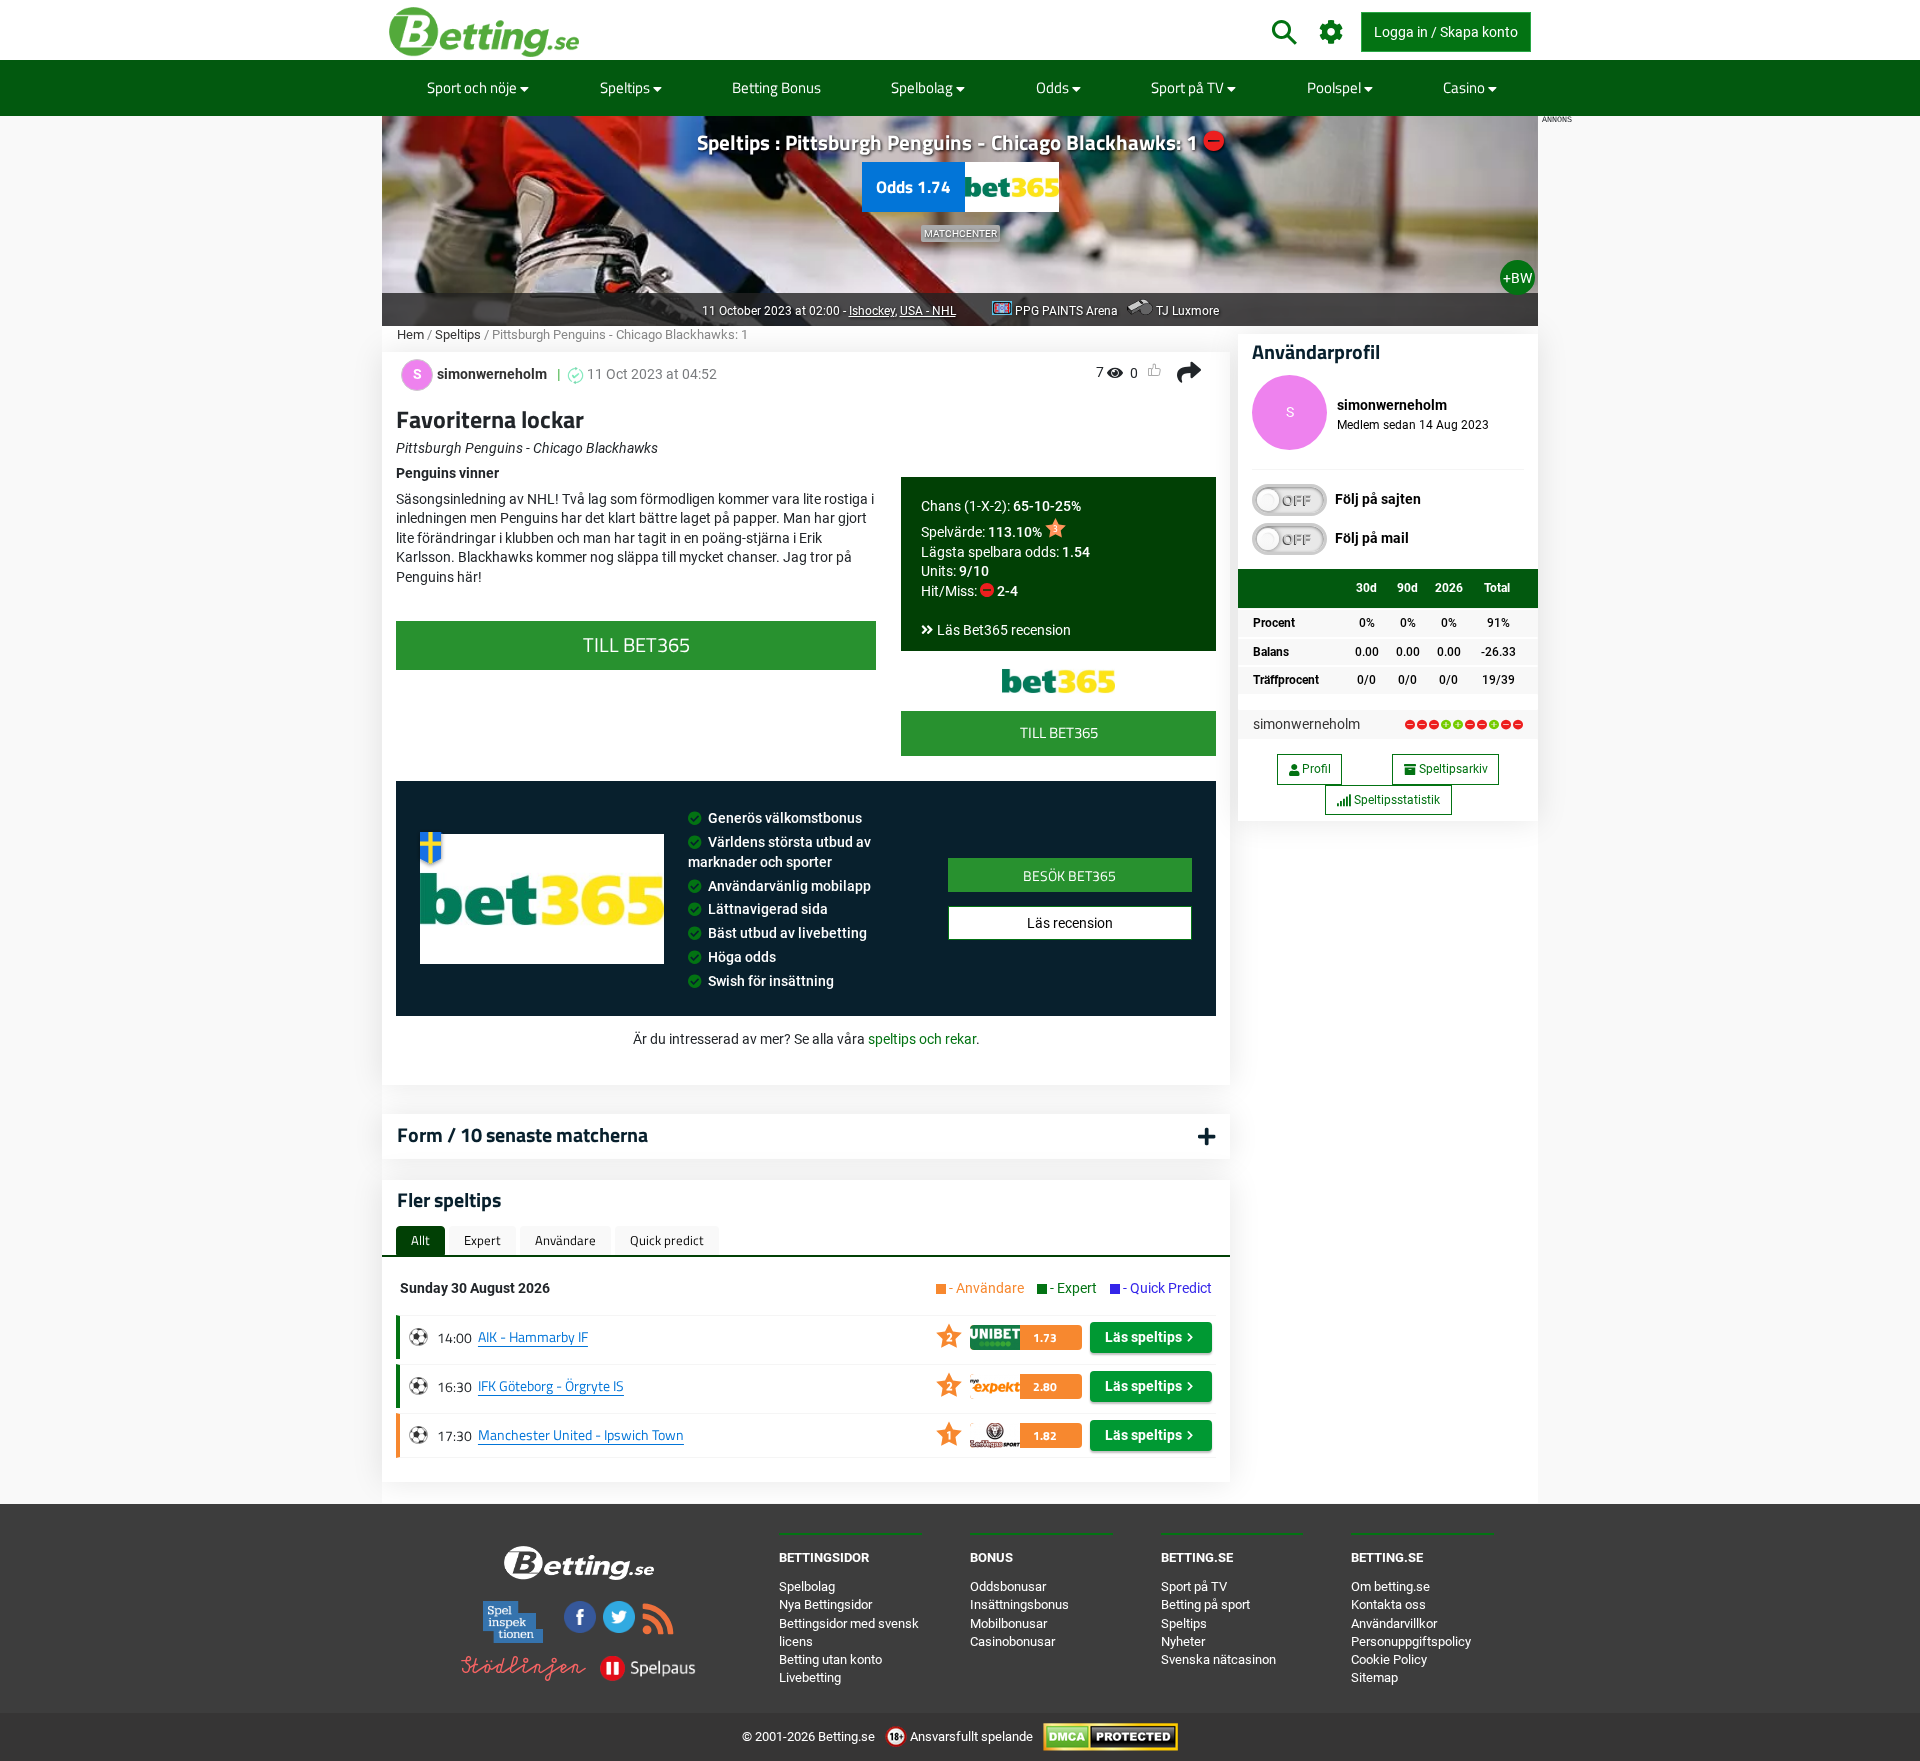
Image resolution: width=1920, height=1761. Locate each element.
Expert (482, 1240)
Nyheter (1183, 1641)
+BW (1517, 278)
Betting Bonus (776, 87)
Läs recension (1070, 923)
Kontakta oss (1388, 1604)
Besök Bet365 (1069, 875)
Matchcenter (960, 233)
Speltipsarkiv (1452, 769)
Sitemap (1374, 1677)
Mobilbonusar (1008, 1623)
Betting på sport (1205, 1604)
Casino (1465, 87)
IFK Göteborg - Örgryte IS (551, 1385)
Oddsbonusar (1008, 1586)
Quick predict (667, 1240)
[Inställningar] (1331, 32)
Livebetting (810, 1677)
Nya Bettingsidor (825, 1604)
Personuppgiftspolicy (1411, 1641)
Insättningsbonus (1019, 1604)
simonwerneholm (1306, 724)
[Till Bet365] (1058, 681)
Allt (420, 1240)
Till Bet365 (1059, 732)
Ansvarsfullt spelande (971, 1736)
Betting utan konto (830, 1659)
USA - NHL (928, 311)
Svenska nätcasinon (1218, 1659)
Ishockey (872, 311)
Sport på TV (1189, 87)
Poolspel (1335, 87)
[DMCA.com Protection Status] (1110, 1736)
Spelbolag (923, 87)
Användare (565, 1240)
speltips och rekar (922, 1039)
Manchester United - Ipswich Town (581, 1434)
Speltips (626, 87)
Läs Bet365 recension (1004, 630)
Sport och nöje (473, 87)
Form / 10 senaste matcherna (522, 1134)
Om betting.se (1390, 1586)
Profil (1315, 769)
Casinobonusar (1012, 1641)
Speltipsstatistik (1395, 800)
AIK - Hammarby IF (533, 1336)
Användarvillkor (1394, 1623)
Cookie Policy (1389, 1659)
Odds (1054, 87)
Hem (410, 334)
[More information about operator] (542, 899)
